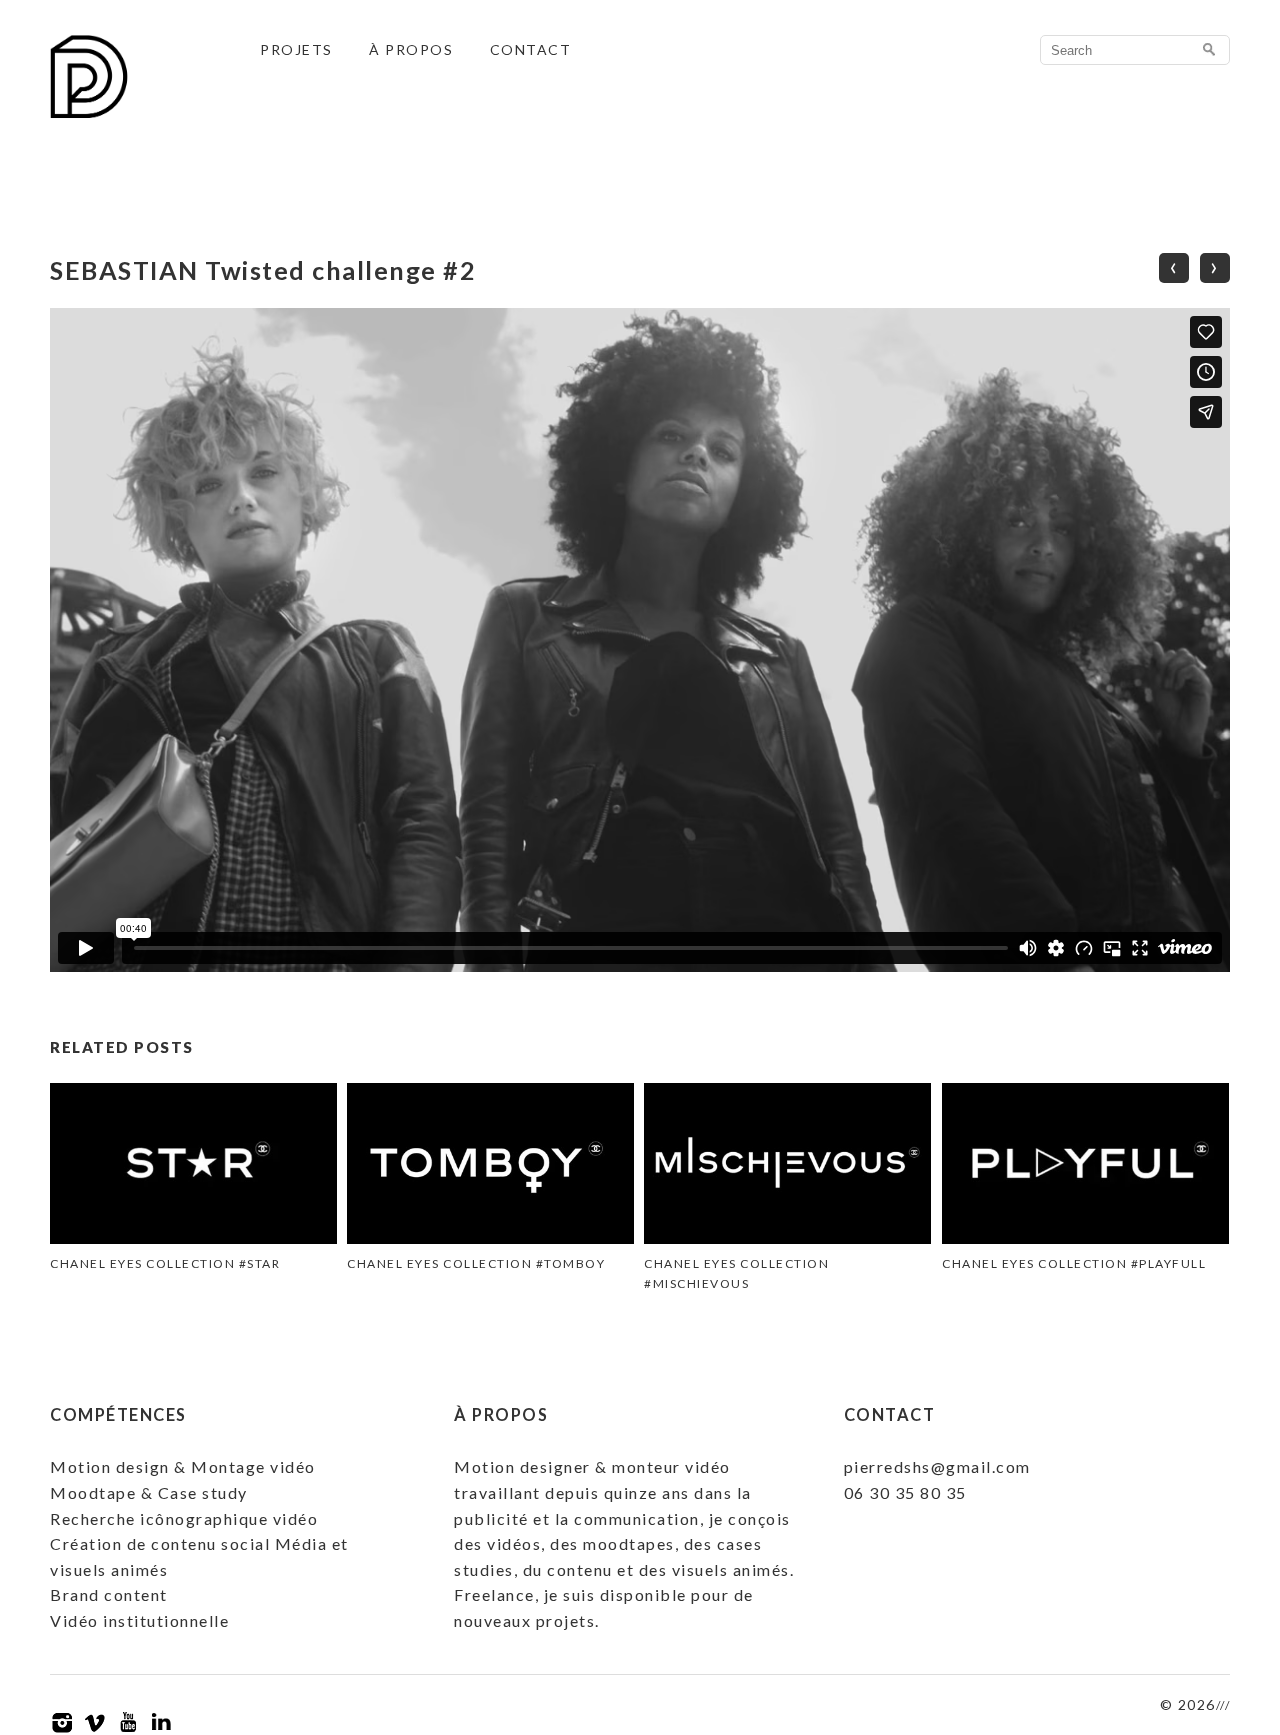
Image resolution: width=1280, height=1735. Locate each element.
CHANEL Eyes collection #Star (165, 1263)
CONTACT (531, 49)
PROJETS (296, 49)
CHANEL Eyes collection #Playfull (1074, 1263)
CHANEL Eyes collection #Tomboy (476, 1263)
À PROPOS (411, 49)
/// (1223, 1705)
